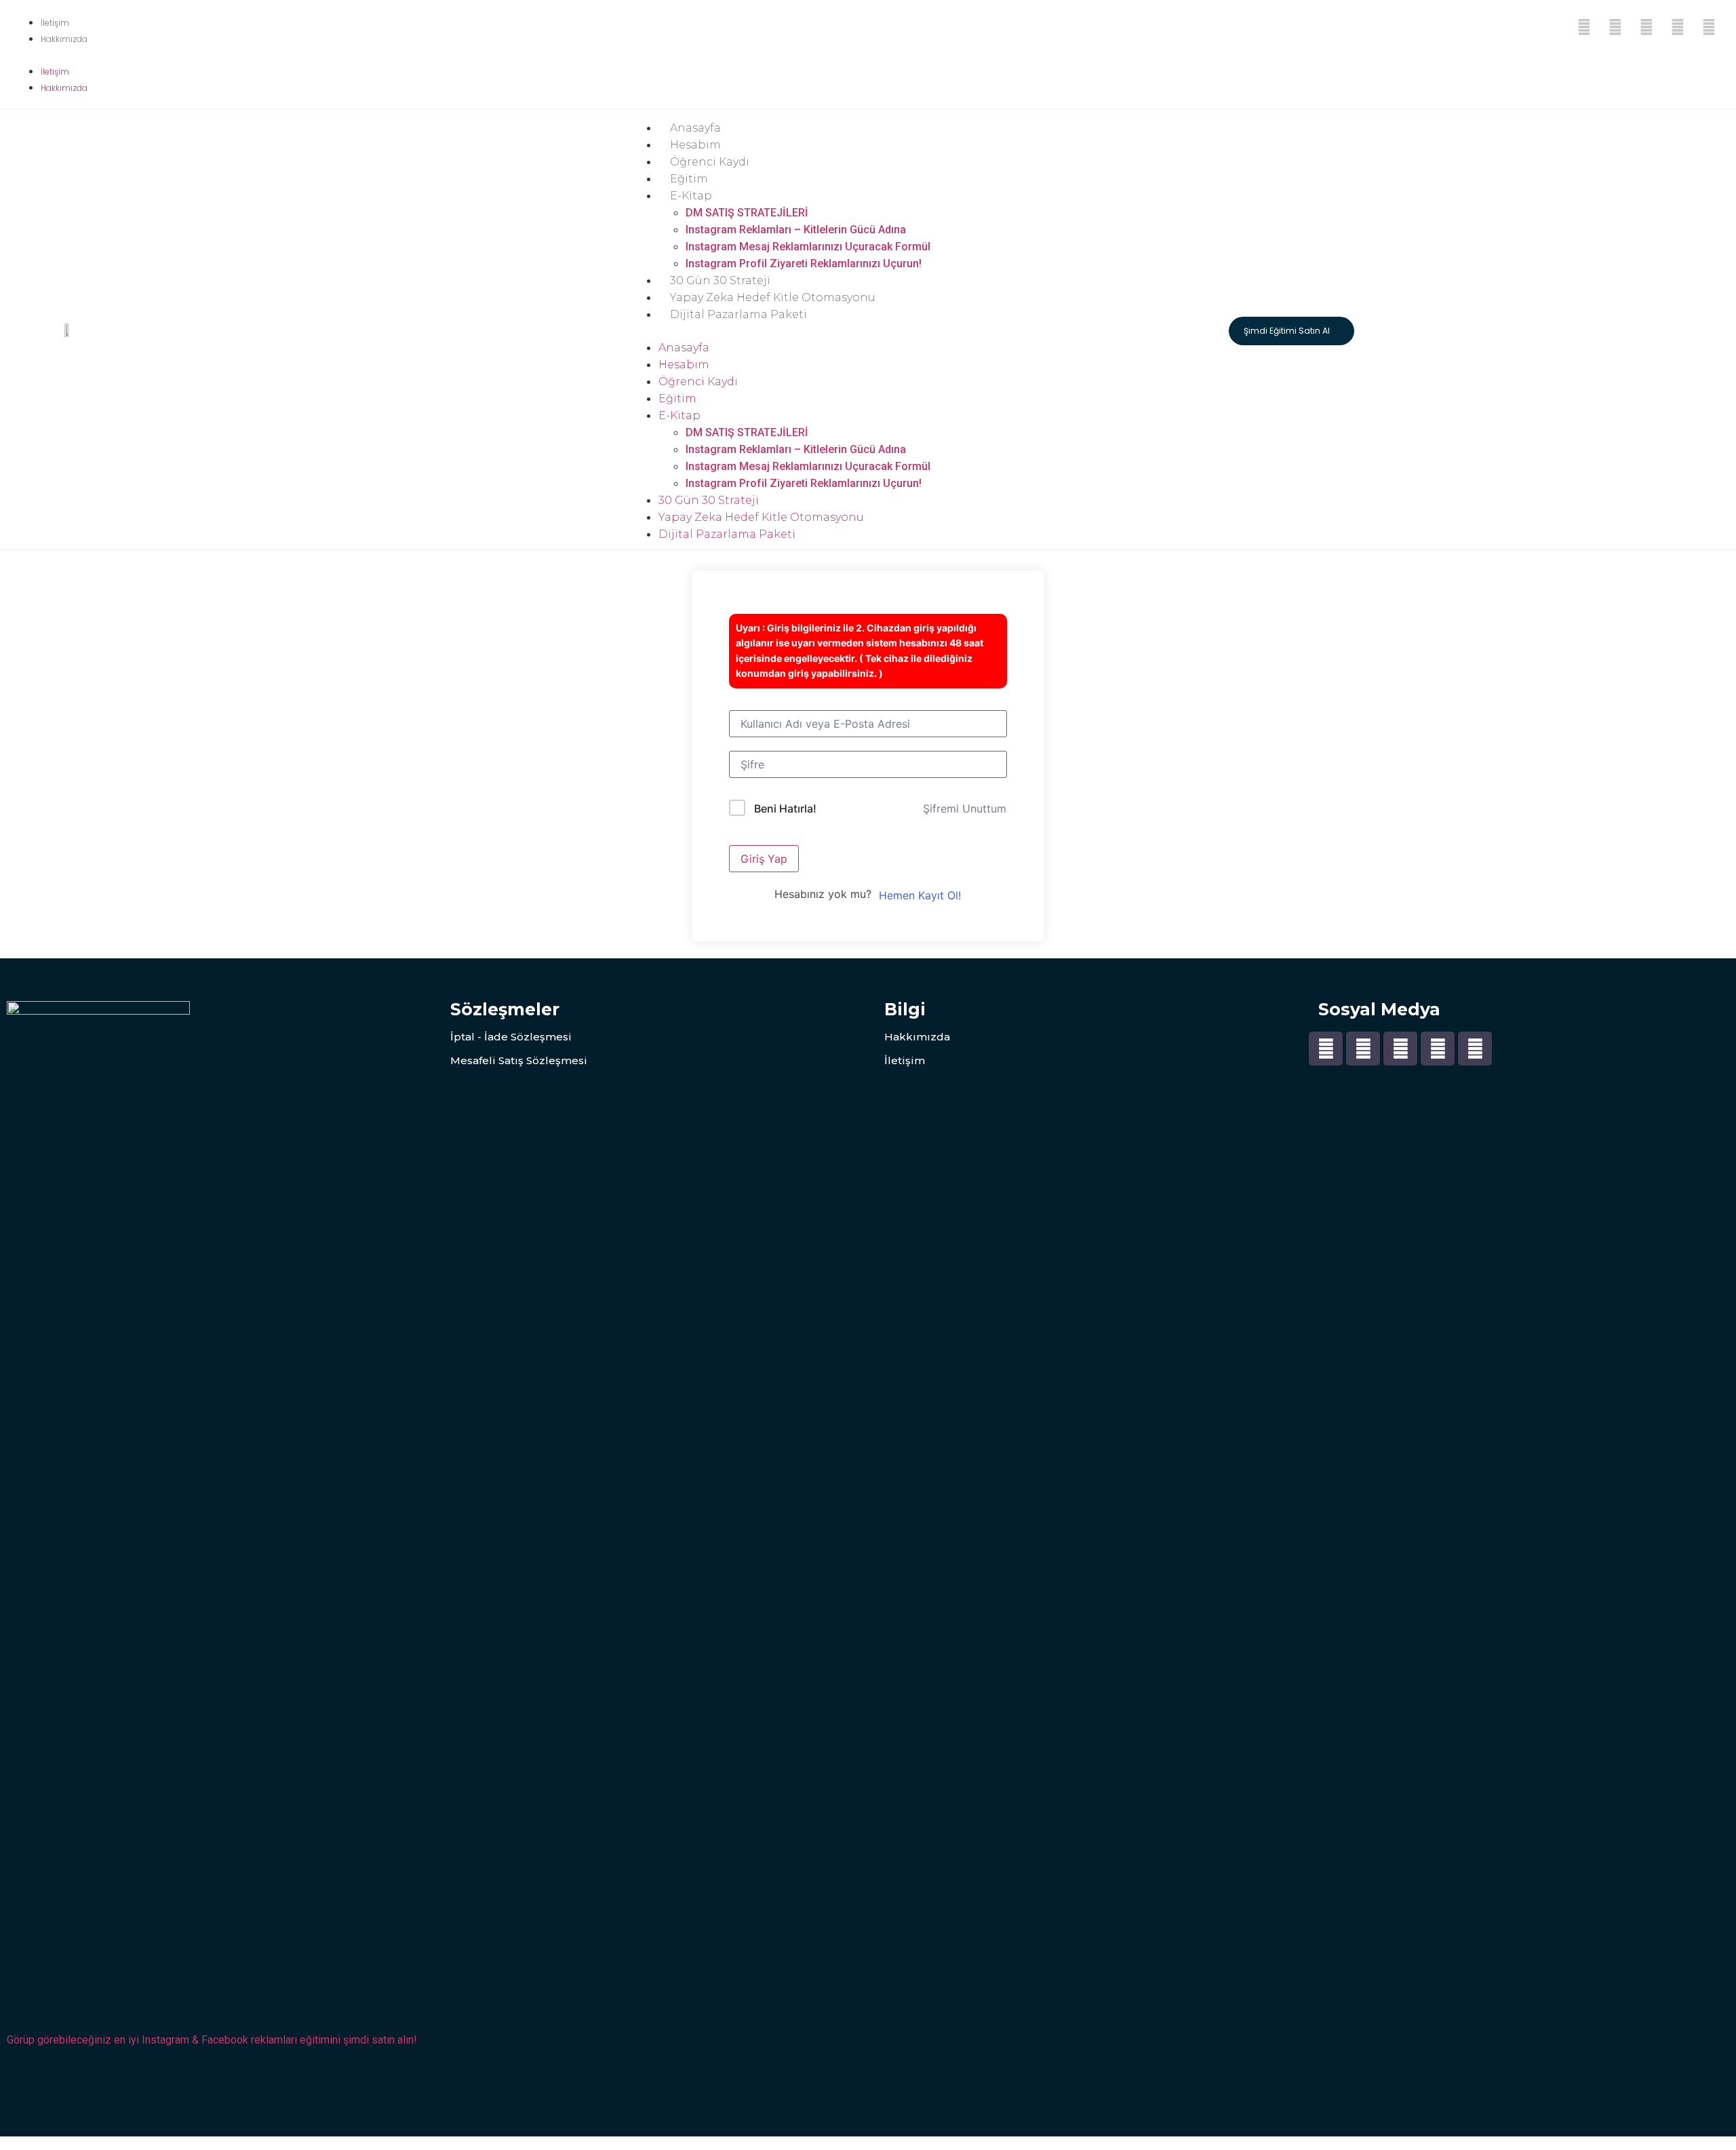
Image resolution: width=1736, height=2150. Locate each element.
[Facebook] (1584, 27)
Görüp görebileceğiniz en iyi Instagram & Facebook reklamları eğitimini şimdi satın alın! (212, 2040)
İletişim (55, 23)
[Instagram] (1678, 27)
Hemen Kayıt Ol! (920, 895)
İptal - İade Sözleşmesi (511, 1037)
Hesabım (695, 145)
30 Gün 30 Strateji (720, 280)
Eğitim (689, 179)
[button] (51, 54)
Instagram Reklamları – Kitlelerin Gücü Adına (796, 230)
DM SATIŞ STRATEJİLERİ (747, 213)
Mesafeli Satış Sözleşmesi (519, 1060)
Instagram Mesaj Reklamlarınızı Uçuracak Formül (808, 247)
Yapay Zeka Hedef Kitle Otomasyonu (773, 297)
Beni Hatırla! (785, 808)
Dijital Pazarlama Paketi (738, 314)
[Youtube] (1646, 27)
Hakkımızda (64, 39)
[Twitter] (1615, 27)
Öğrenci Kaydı (710, 162)
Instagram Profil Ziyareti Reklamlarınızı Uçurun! (804, 263)
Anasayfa (695, 128)
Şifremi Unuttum (965, 808)
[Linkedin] (1709, 27)
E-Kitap (691, 196)
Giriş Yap (764, 859)
